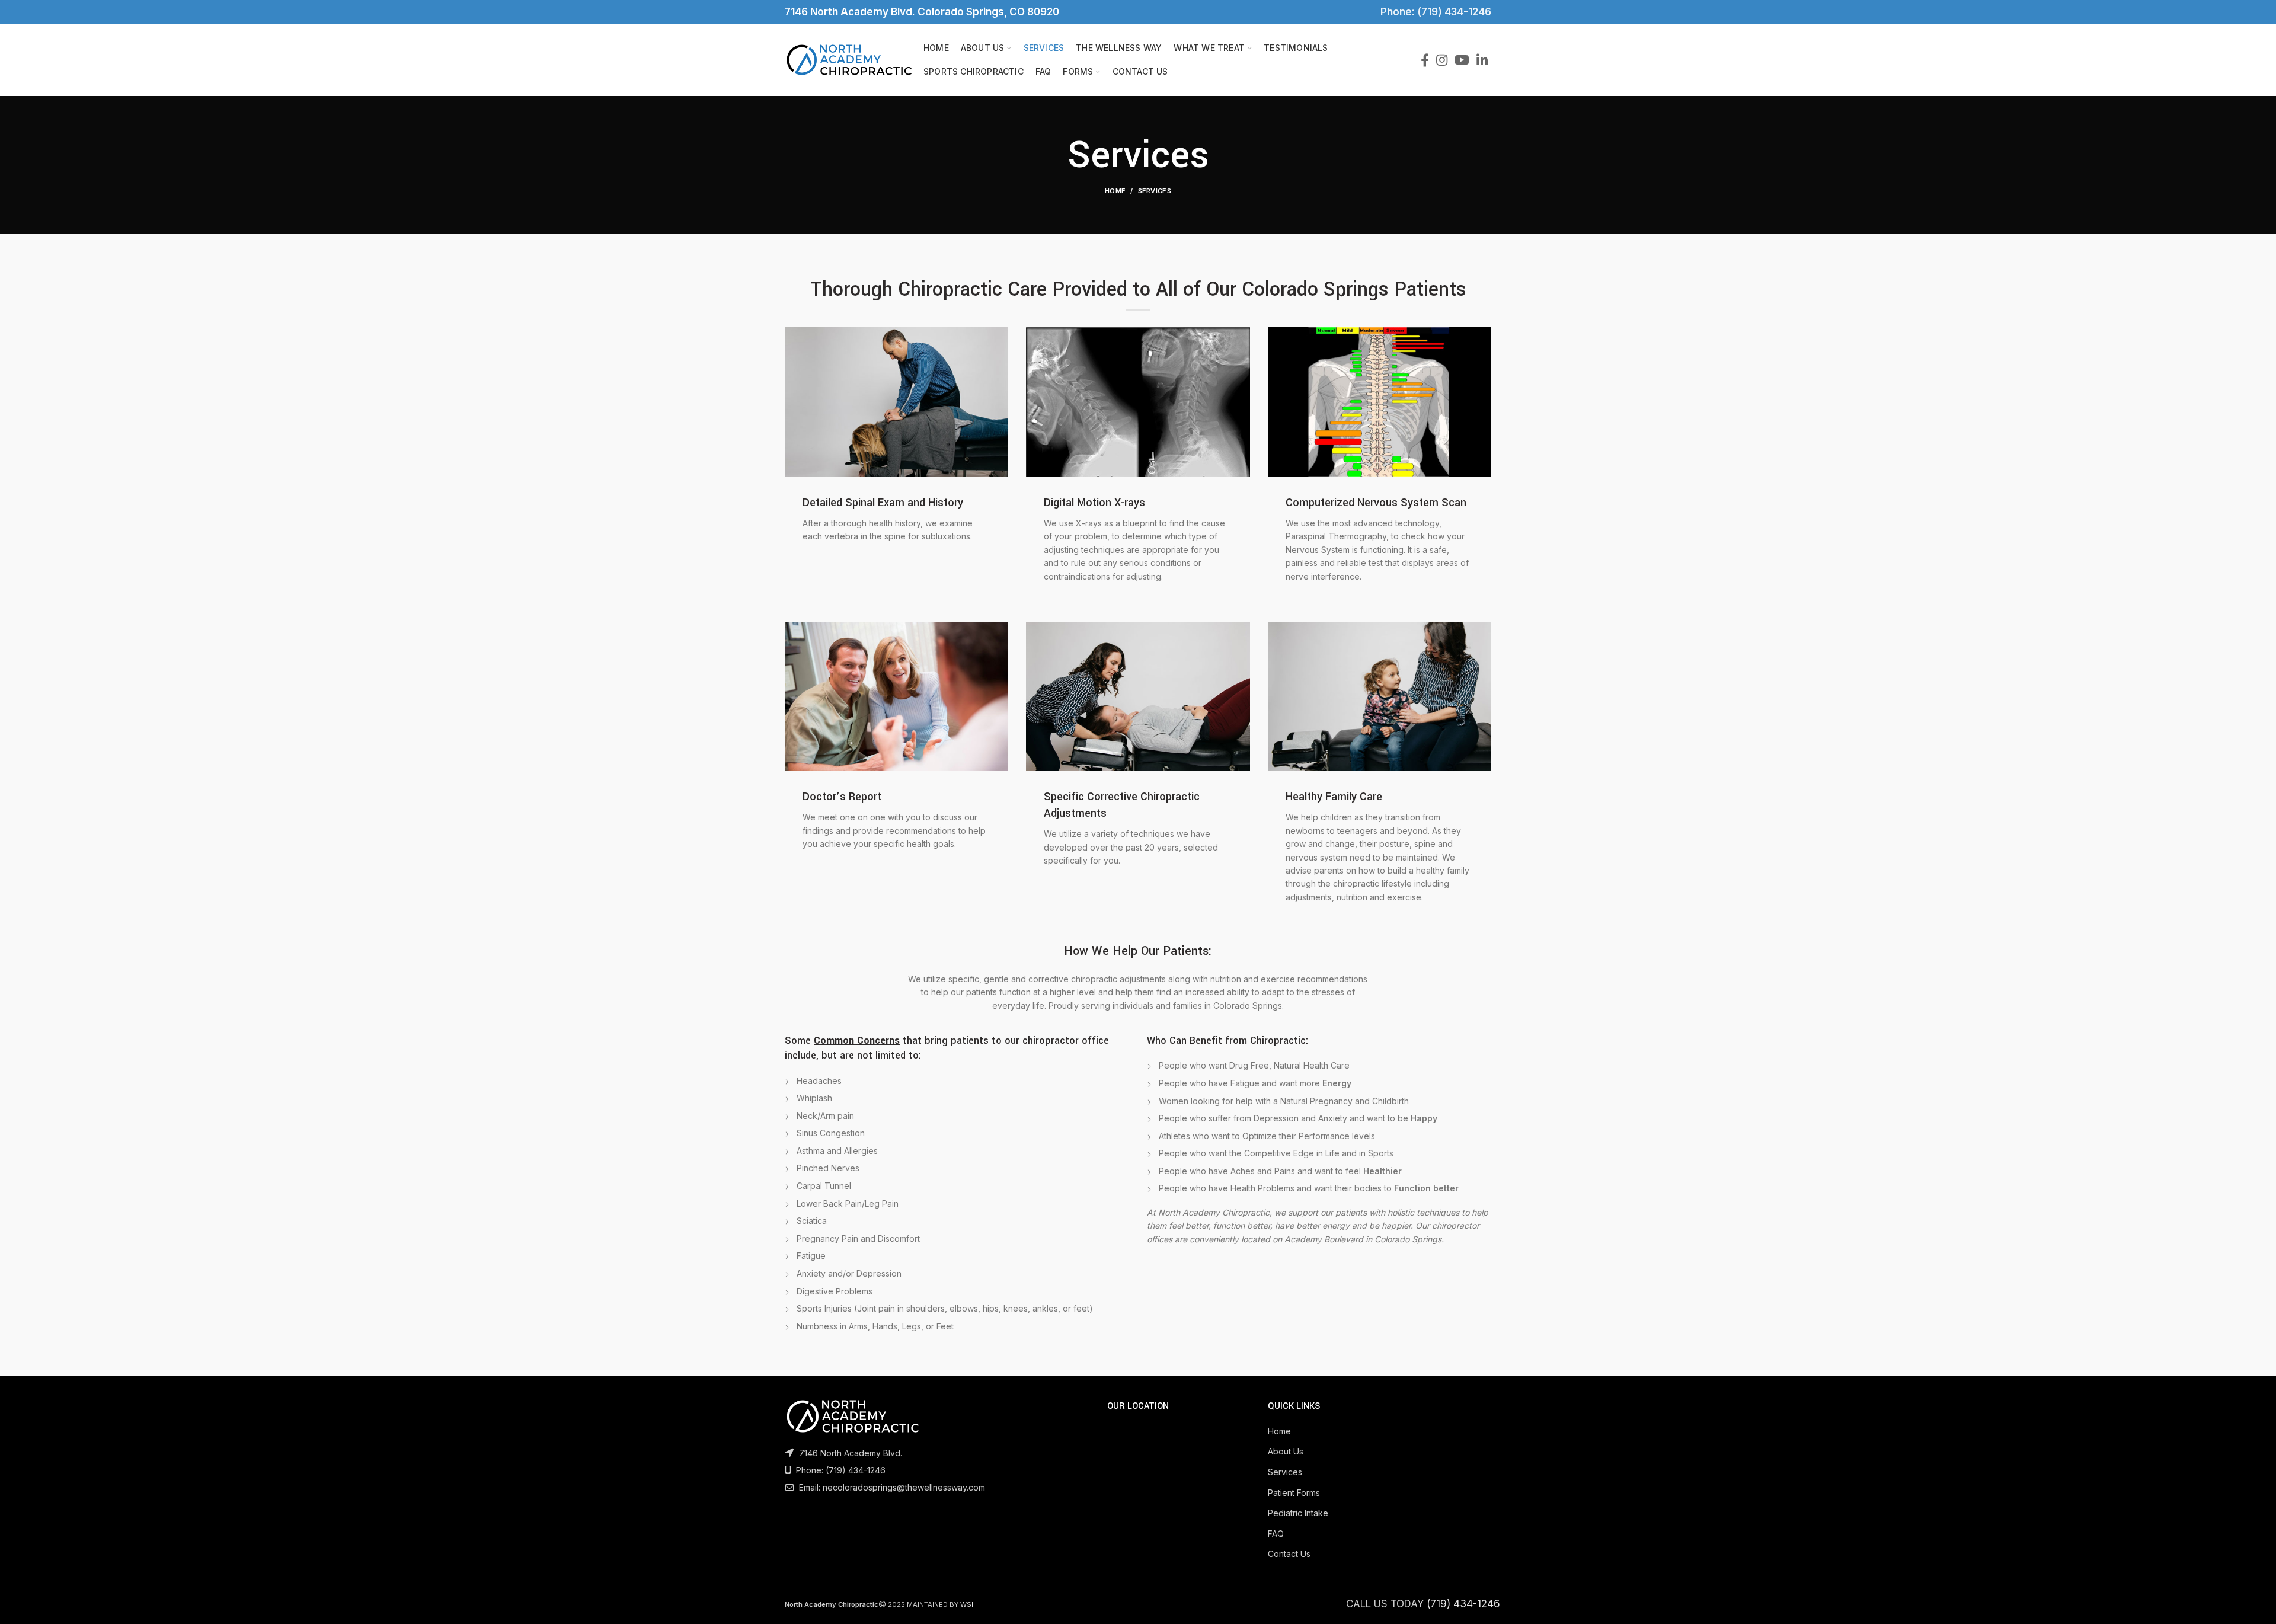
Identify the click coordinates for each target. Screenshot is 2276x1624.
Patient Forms (1294, 1493)
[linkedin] (1482, 60)
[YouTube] (1462, 60)
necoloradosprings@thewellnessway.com (904, 1487)
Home (1115, 191)
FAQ (1276, 1534)
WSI (967, 1604)
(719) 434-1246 (856, 1470)
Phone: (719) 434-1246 (1433, 12)
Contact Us (1289, 1554)
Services (1285, 1472)
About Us (1286, 1451)
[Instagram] (1442, 60)
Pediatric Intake (1298, 1513)
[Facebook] (1425, 60)
